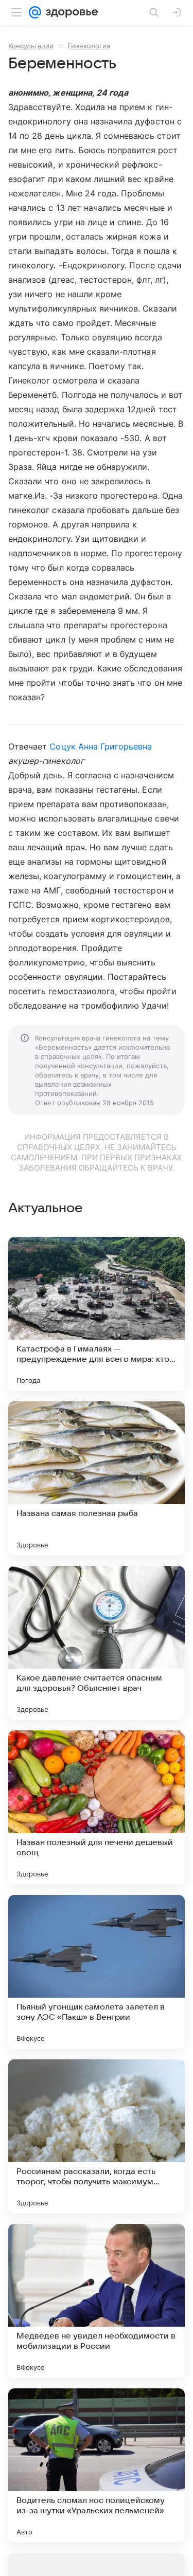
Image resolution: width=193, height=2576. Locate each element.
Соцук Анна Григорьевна (101, 746)
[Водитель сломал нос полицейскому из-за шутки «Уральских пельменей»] (97, 2465)
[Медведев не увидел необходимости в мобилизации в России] (97, 2301)
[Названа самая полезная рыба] (97, 1478)
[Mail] (35, 12)
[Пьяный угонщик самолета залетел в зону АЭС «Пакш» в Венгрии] (97, 1972)
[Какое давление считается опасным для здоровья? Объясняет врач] (97, 1643)
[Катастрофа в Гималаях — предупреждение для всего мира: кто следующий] (97, 1314)
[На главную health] (70, 12)
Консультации (31, 46)
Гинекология (89, 46)
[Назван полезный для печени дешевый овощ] (97, 1807)
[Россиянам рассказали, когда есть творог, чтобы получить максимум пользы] (97, 2136)
